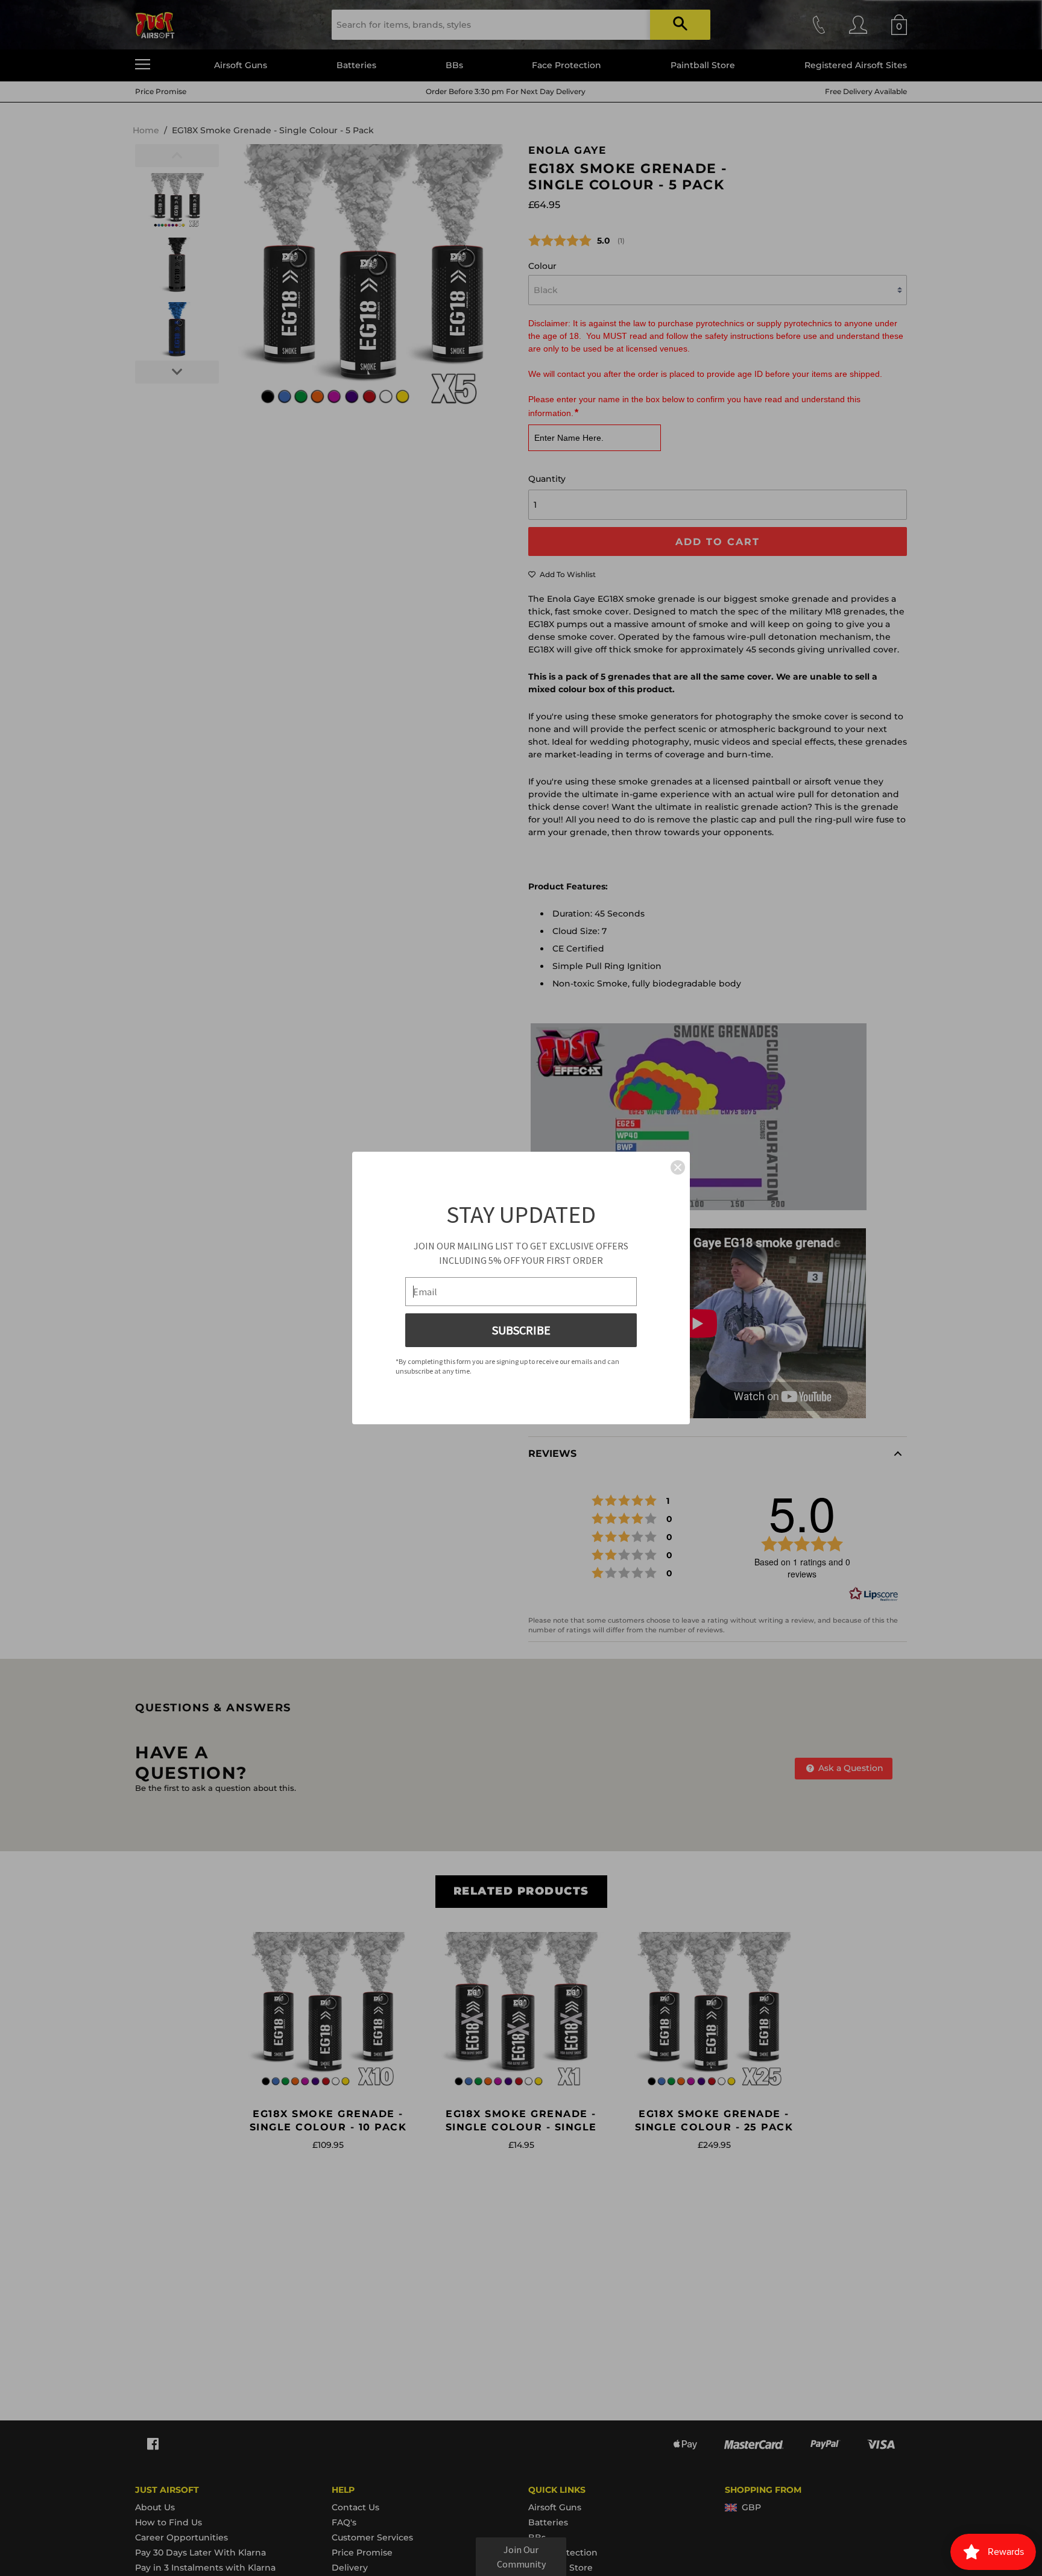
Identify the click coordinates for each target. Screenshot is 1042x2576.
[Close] (678, 1167)
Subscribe (521, 1330)
